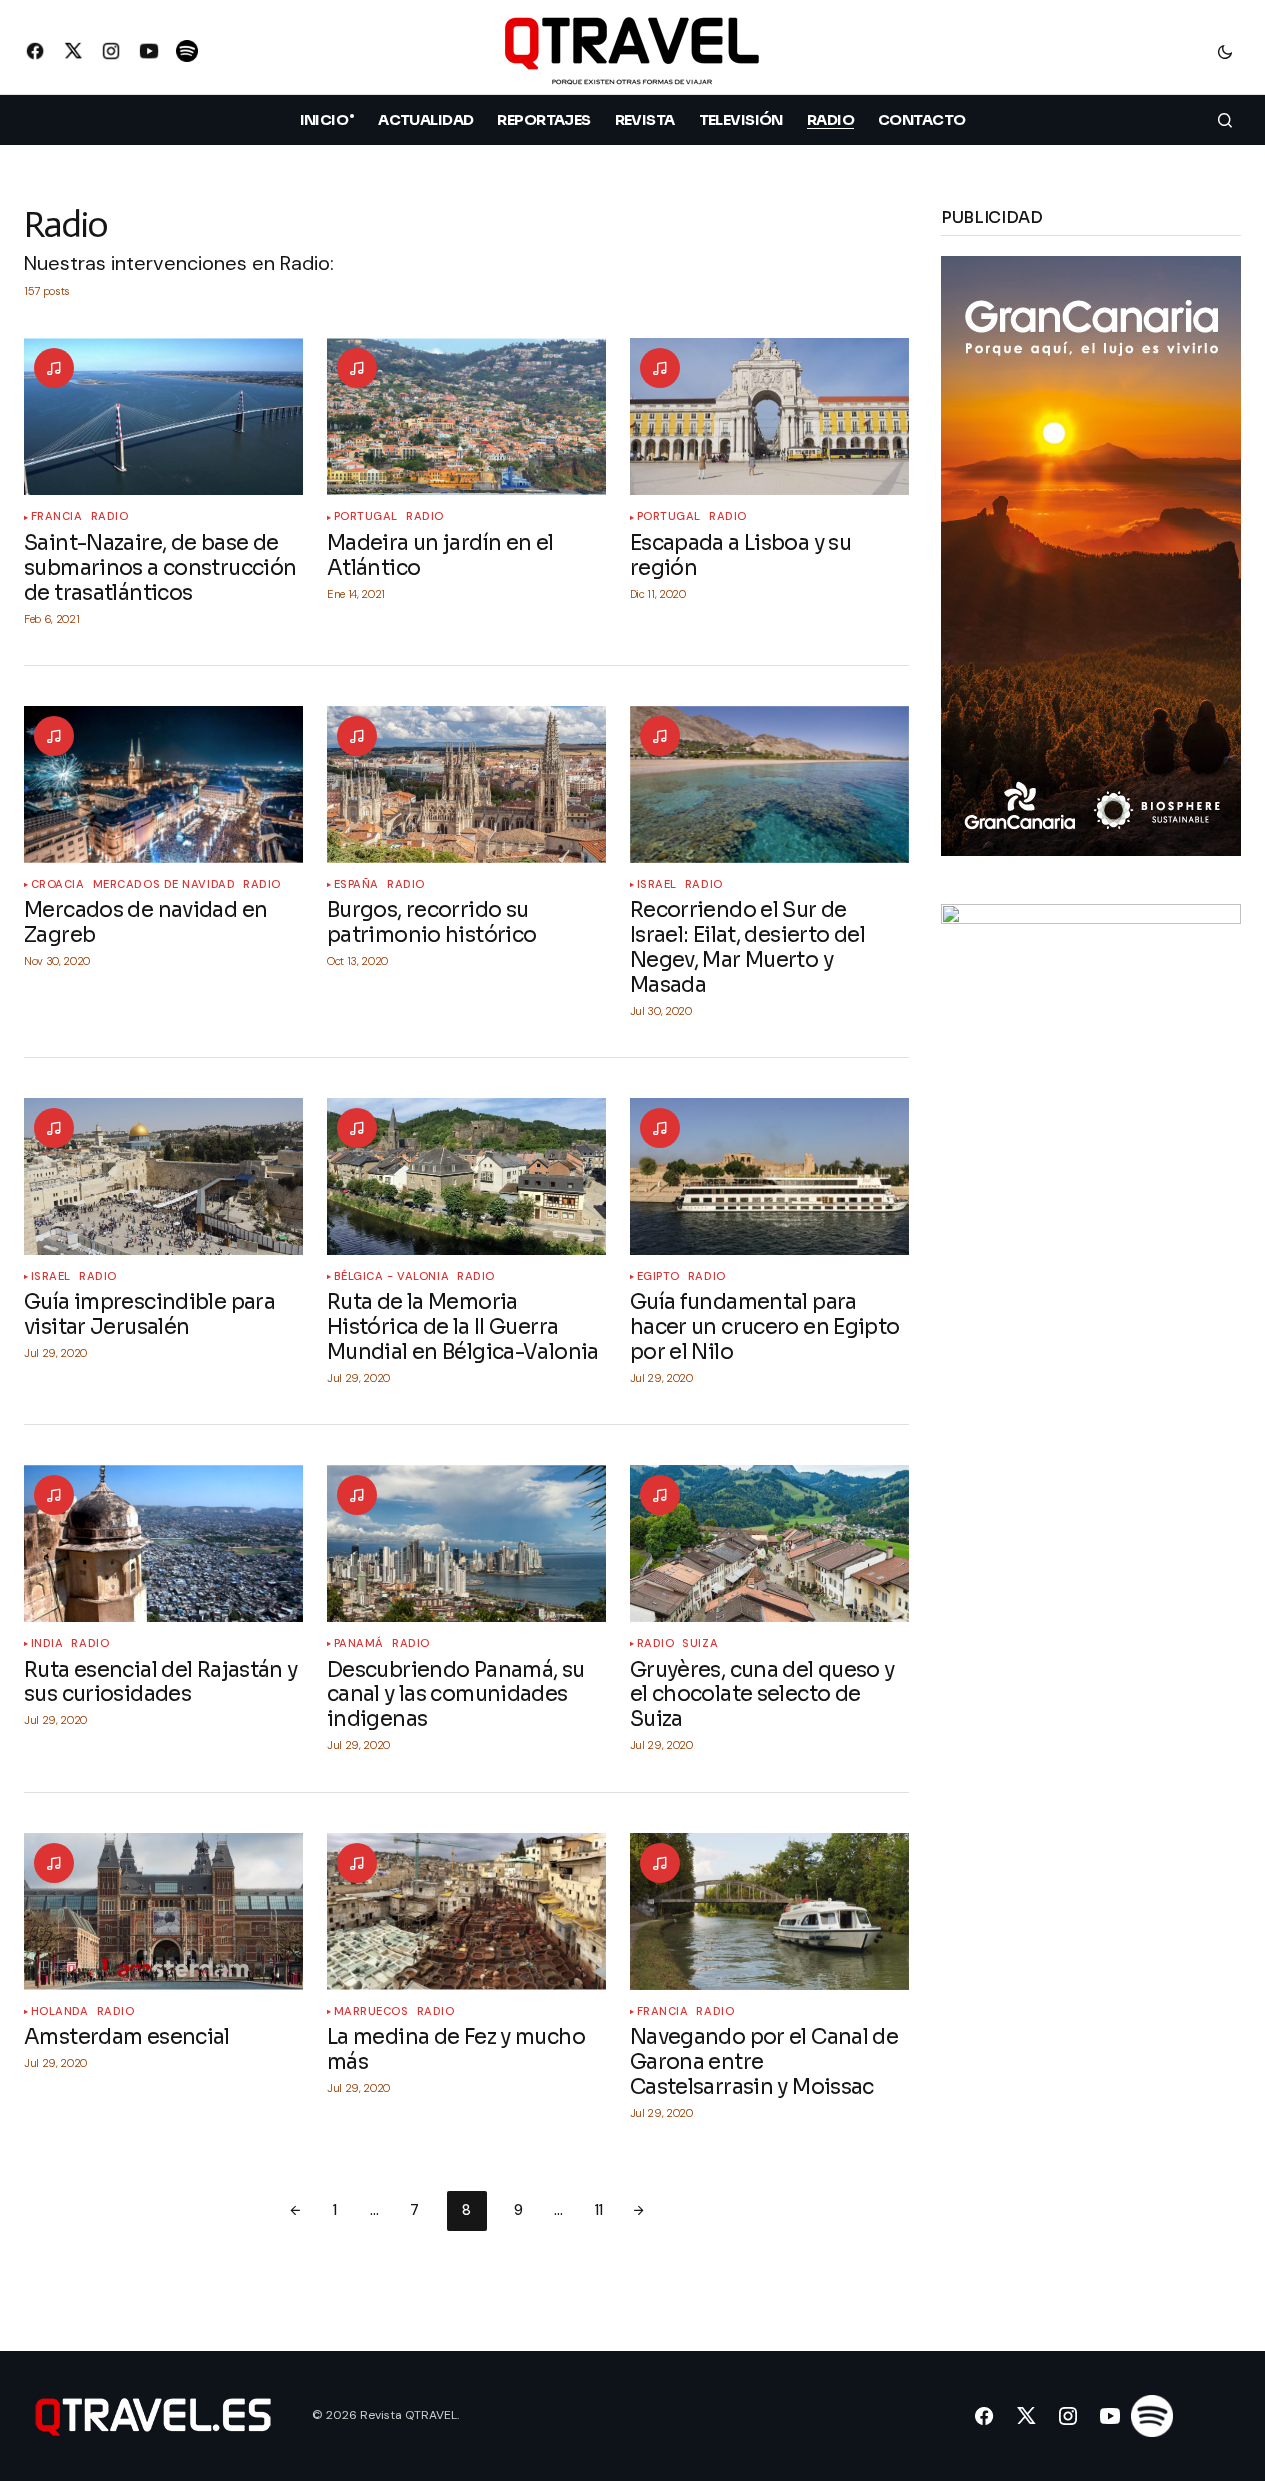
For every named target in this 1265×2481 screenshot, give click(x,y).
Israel (657, 884)
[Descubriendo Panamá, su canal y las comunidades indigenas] (466, 1543)
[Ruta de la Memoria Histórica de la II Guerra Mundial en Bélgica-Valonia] (466, 1176)
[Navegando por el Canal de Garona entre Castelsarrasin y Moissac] (769, 1911)
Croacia (58, 884)
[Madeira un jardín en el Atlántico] (466, 416)
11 (599, 2210)
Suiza (700, 1643)
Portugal (366, 516)
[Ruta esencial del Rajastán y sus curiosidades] (163, 1543)
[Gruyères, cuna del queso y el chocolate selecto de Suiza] (769, 1543)
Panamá (359, 1643)
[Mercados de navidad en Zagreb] (163, 784)
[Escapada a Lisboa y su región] (769, 416)
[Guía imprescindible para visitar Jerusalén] (163, 1176)
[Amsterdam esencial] (163, 1911)
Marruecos (371, 2011)
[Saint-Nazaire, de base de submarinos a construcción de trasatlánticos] (163, 416)
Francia (57, 516)
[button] (1225, 51)
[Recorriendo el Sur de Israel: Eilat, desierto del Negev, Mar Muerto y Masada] (769, 784)
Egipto (658, 1276)
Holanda (60, 2011)
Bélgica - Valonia (392, 1276)
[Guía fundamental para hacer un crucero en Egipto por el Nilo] (769, 1176)
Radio (110, 516)
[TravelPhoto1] (1091, 1202)
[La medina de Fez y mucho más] (466, 1911)
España (356, 884)
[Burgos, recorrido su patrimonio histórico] (466, 784)
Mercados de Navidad (164, 884)
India (47, 1643)
